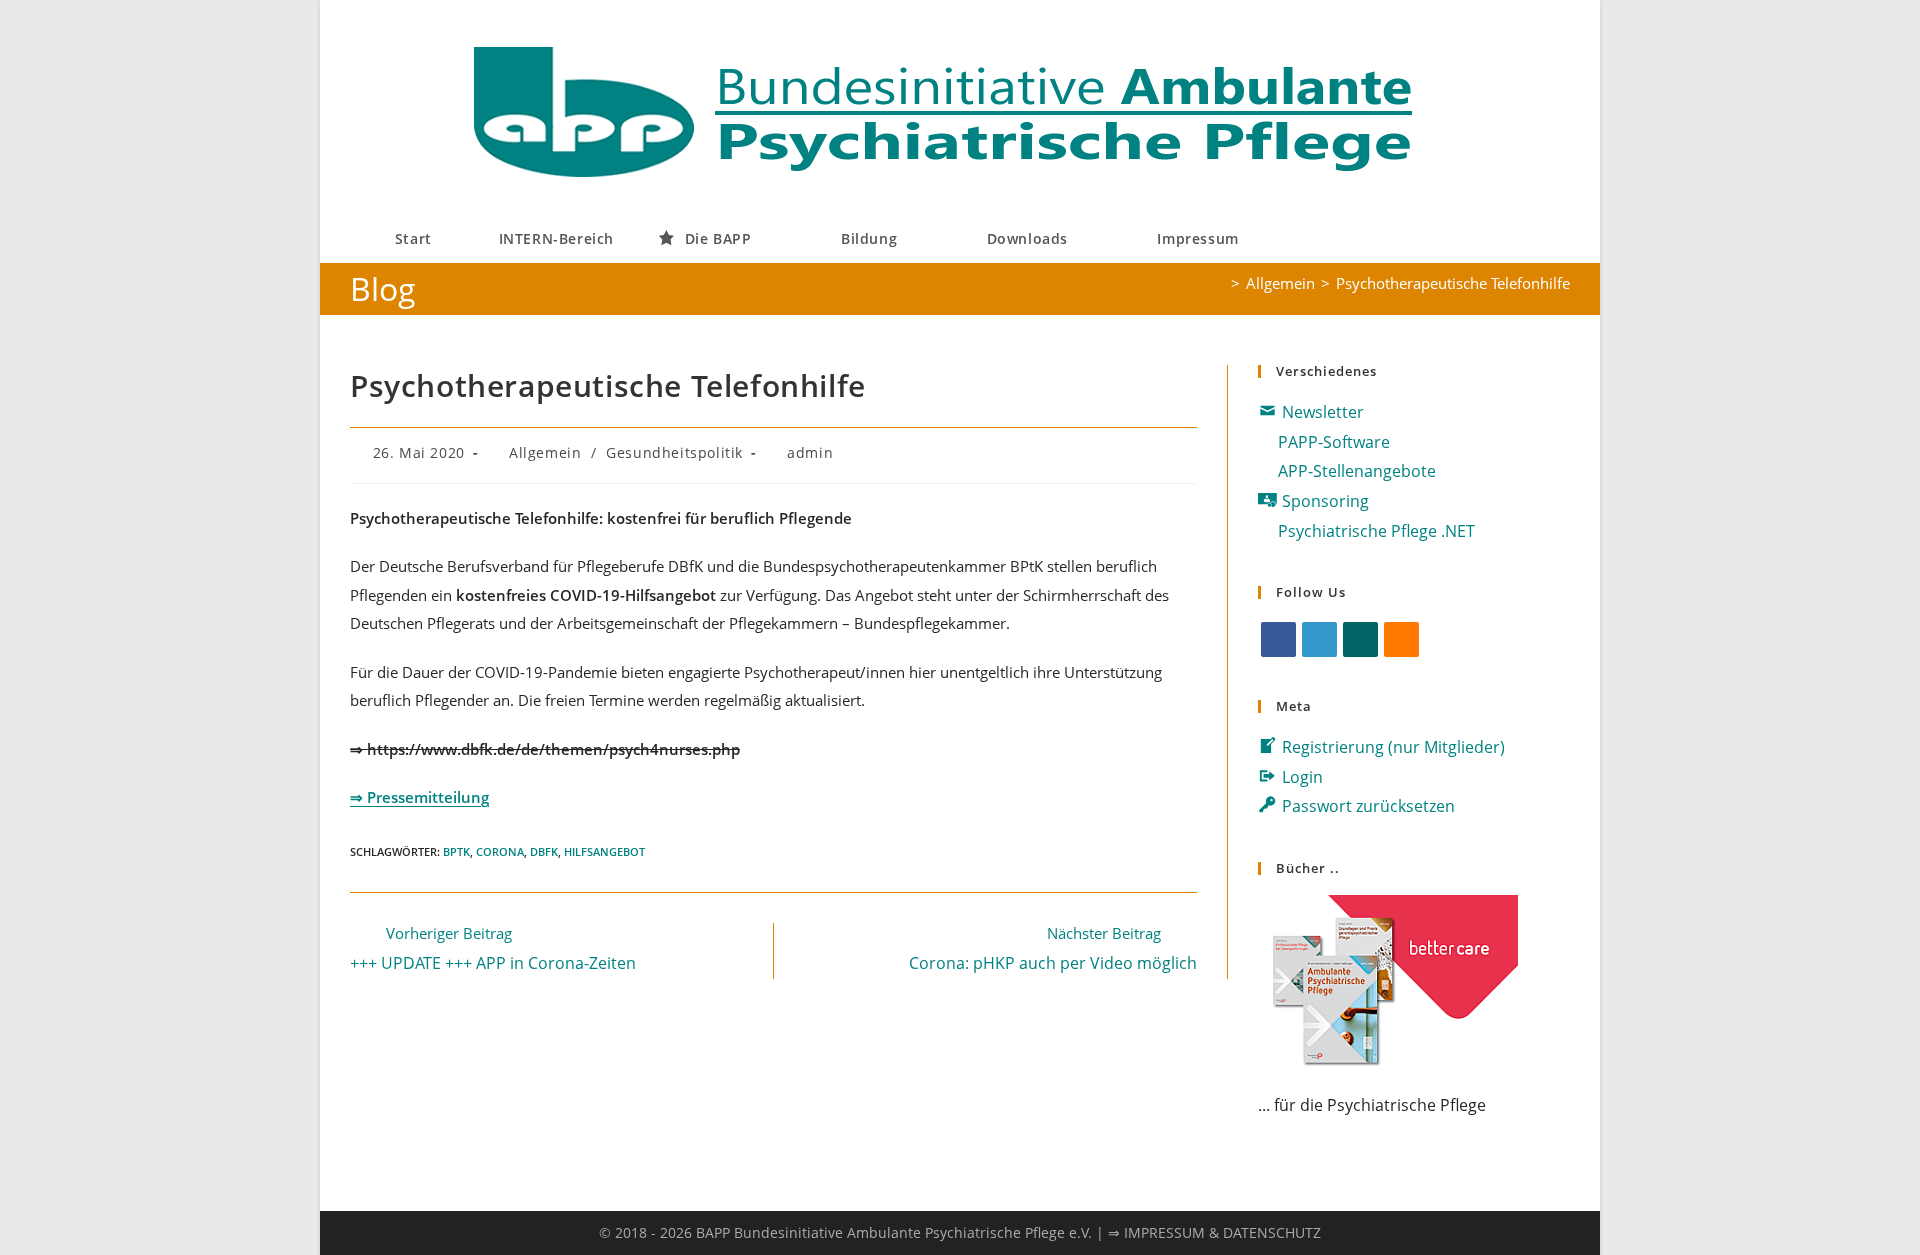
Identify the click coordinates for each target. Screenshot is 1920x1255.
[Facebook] (1278, 639)
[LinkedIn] (1319, 639)
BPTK (456, 851)
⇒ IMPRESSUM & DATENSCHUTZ (1214, 1232)
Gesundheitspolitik (674, 452)
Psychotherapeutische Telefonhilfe (1453, 283)
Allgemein (545, 452)
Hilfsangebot (604, 851)
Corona (500, 851)
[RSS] (1401, 639)
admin (810, 452)
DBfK (544, 851)
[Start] (1219, 283)
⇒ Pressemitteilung (419, 797)
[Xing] (1360, 639)
